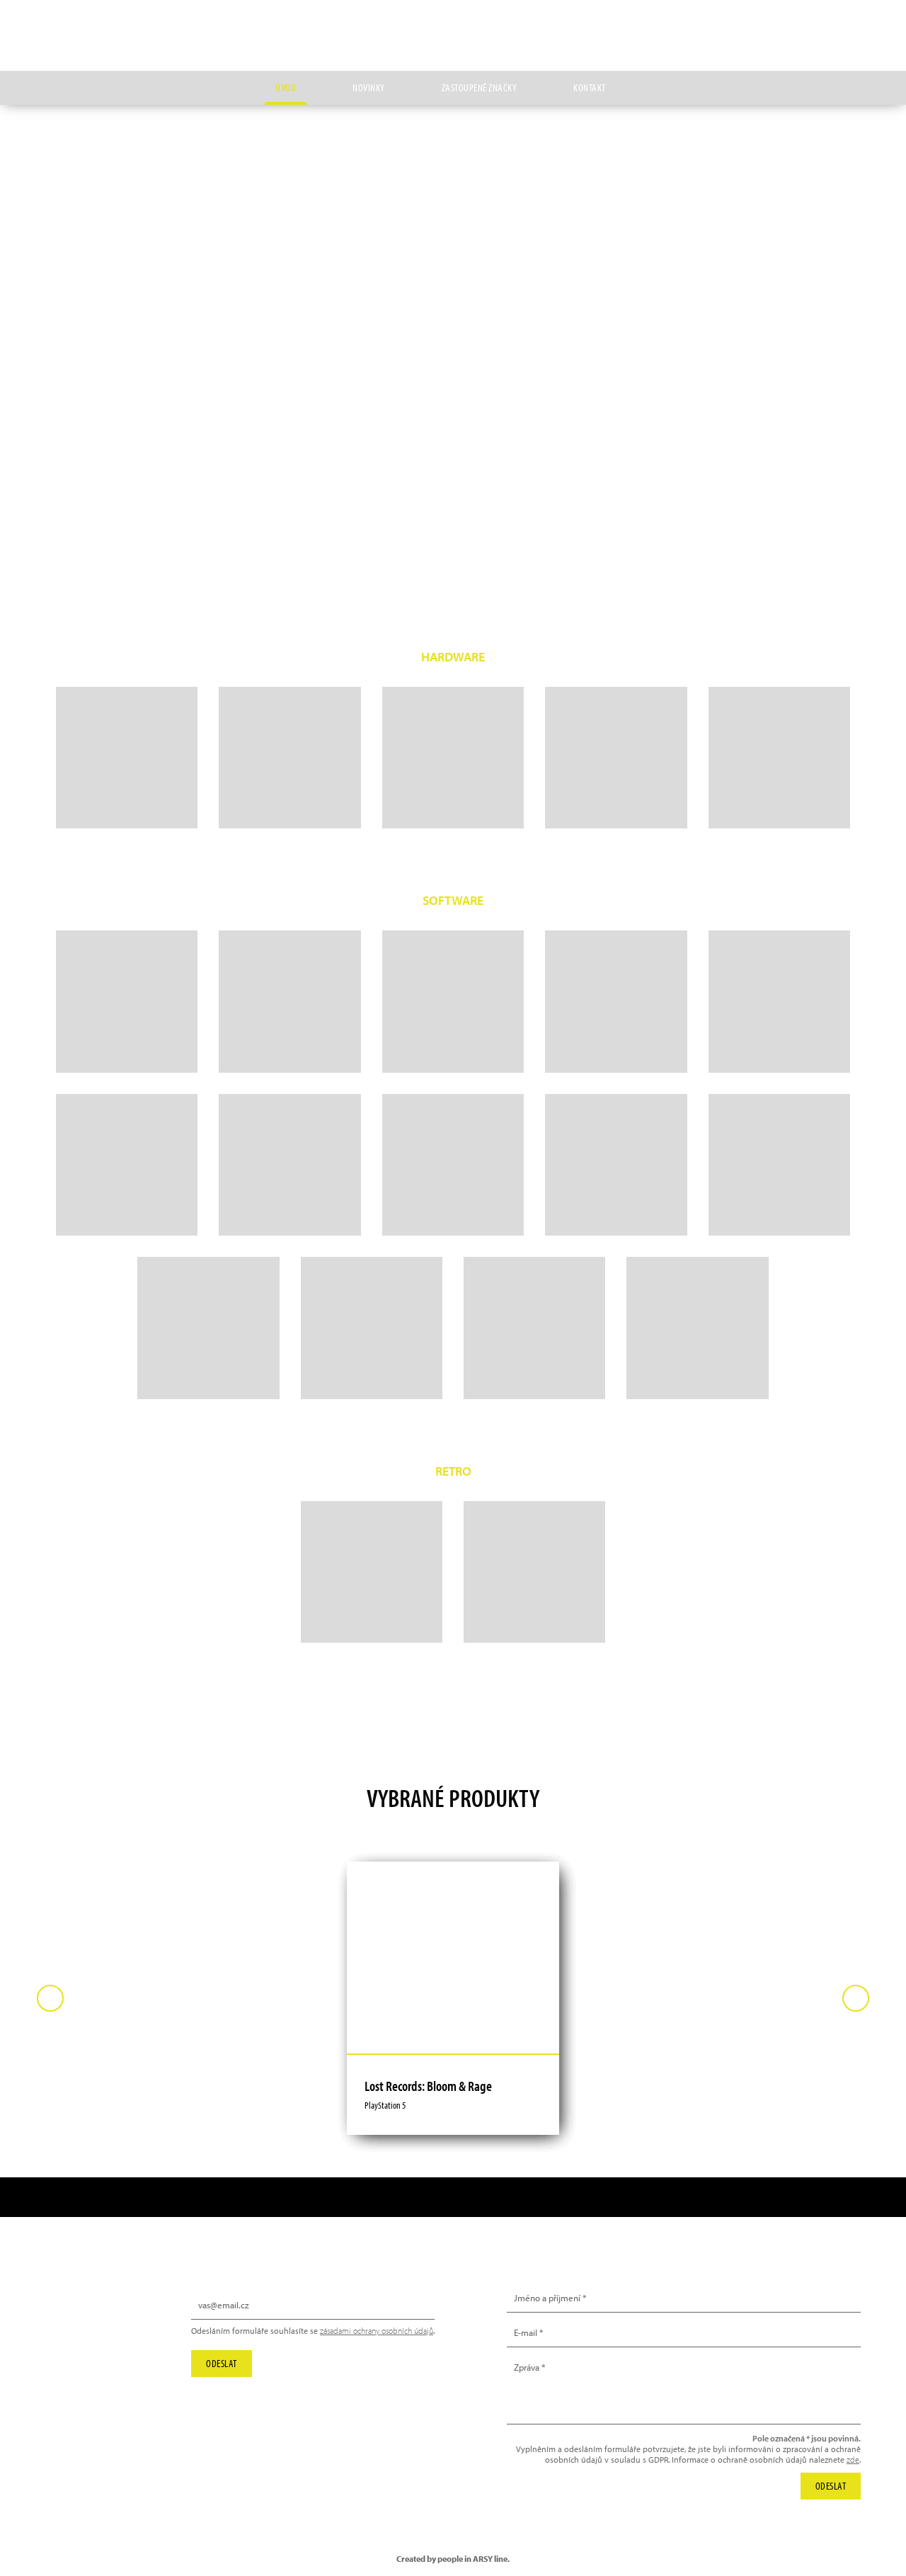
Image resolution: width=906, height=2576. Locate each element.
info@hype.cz (90, 2337)
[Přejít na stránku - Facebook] (850, 25)
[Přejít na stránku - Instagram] (785, 25)
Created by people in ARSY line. (453, 2559)
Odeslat (222, 2363)
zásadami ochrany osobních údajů (377, 2331)
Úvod (286, 87)
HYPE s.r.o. (453, 35)
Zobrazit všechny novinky (785, 272)
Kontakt (590, 87)
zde (853, 2460)
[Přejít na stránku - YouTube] (818, 25)
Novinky (369, 87)
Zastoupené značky (480, 87)
